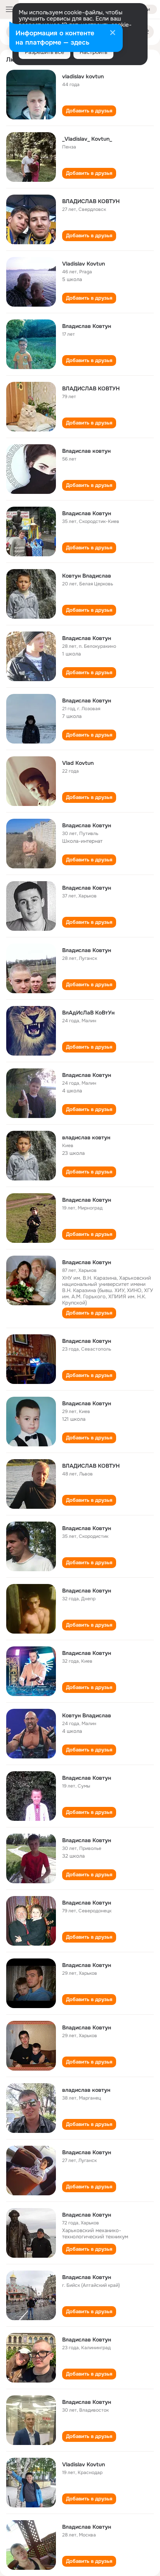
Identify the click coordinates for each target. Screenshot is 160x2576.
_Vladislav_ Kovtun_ (87, 139)
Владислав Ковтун (87, 326)
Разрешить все (44, 52)
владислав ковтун (86, 1137)
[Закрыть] (113, 33)
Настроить (93, 52)
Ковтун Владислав (87, 576)
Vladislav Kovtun (83, 264)
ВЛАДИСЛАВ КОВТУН (91, 201)
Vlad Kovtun (78, 763)
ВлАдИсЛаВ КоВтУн (88, 1013)
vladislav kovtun (83, 76)
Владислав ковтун (86, 451)
